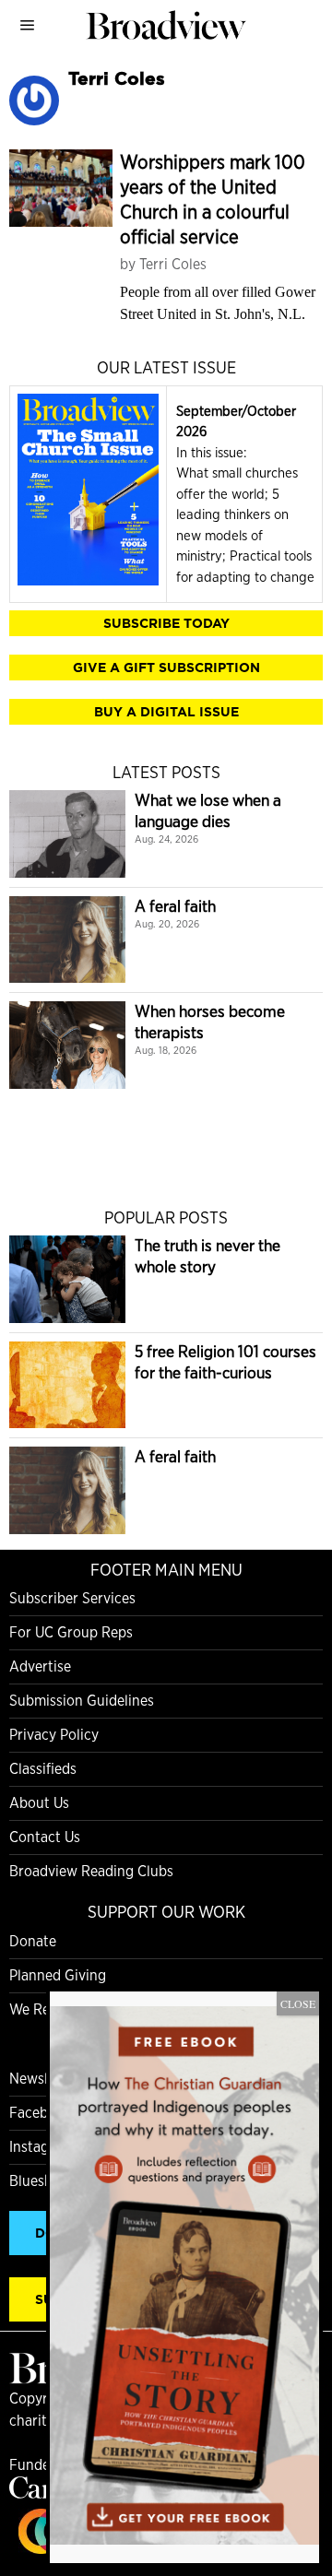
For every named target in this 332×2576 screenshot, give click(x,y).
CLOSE (298, 2003)
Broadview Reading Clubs (91, 1871)
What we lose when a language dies (208, 810)
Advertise (40, 1666)
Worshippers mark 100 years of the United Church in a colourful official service (213, 199)
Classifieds (43, 1769)
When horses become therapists (210, 1022)
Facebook (41, 2113)
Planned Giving (58, 1975)
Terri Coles (173, 264)
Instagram (41, 2147)
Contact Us (45, 1837)
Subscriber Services (72, 1598)
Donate (33, 1941)
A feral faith (175, 906)
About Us (39, 1803)
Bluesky (34, 2181)
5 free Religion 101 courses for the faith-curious (225, 1362)
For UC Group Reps (71, 1632)
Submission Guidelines (82, 1701)
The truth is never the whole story (207, 1256)
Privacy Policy (54, 1735)
